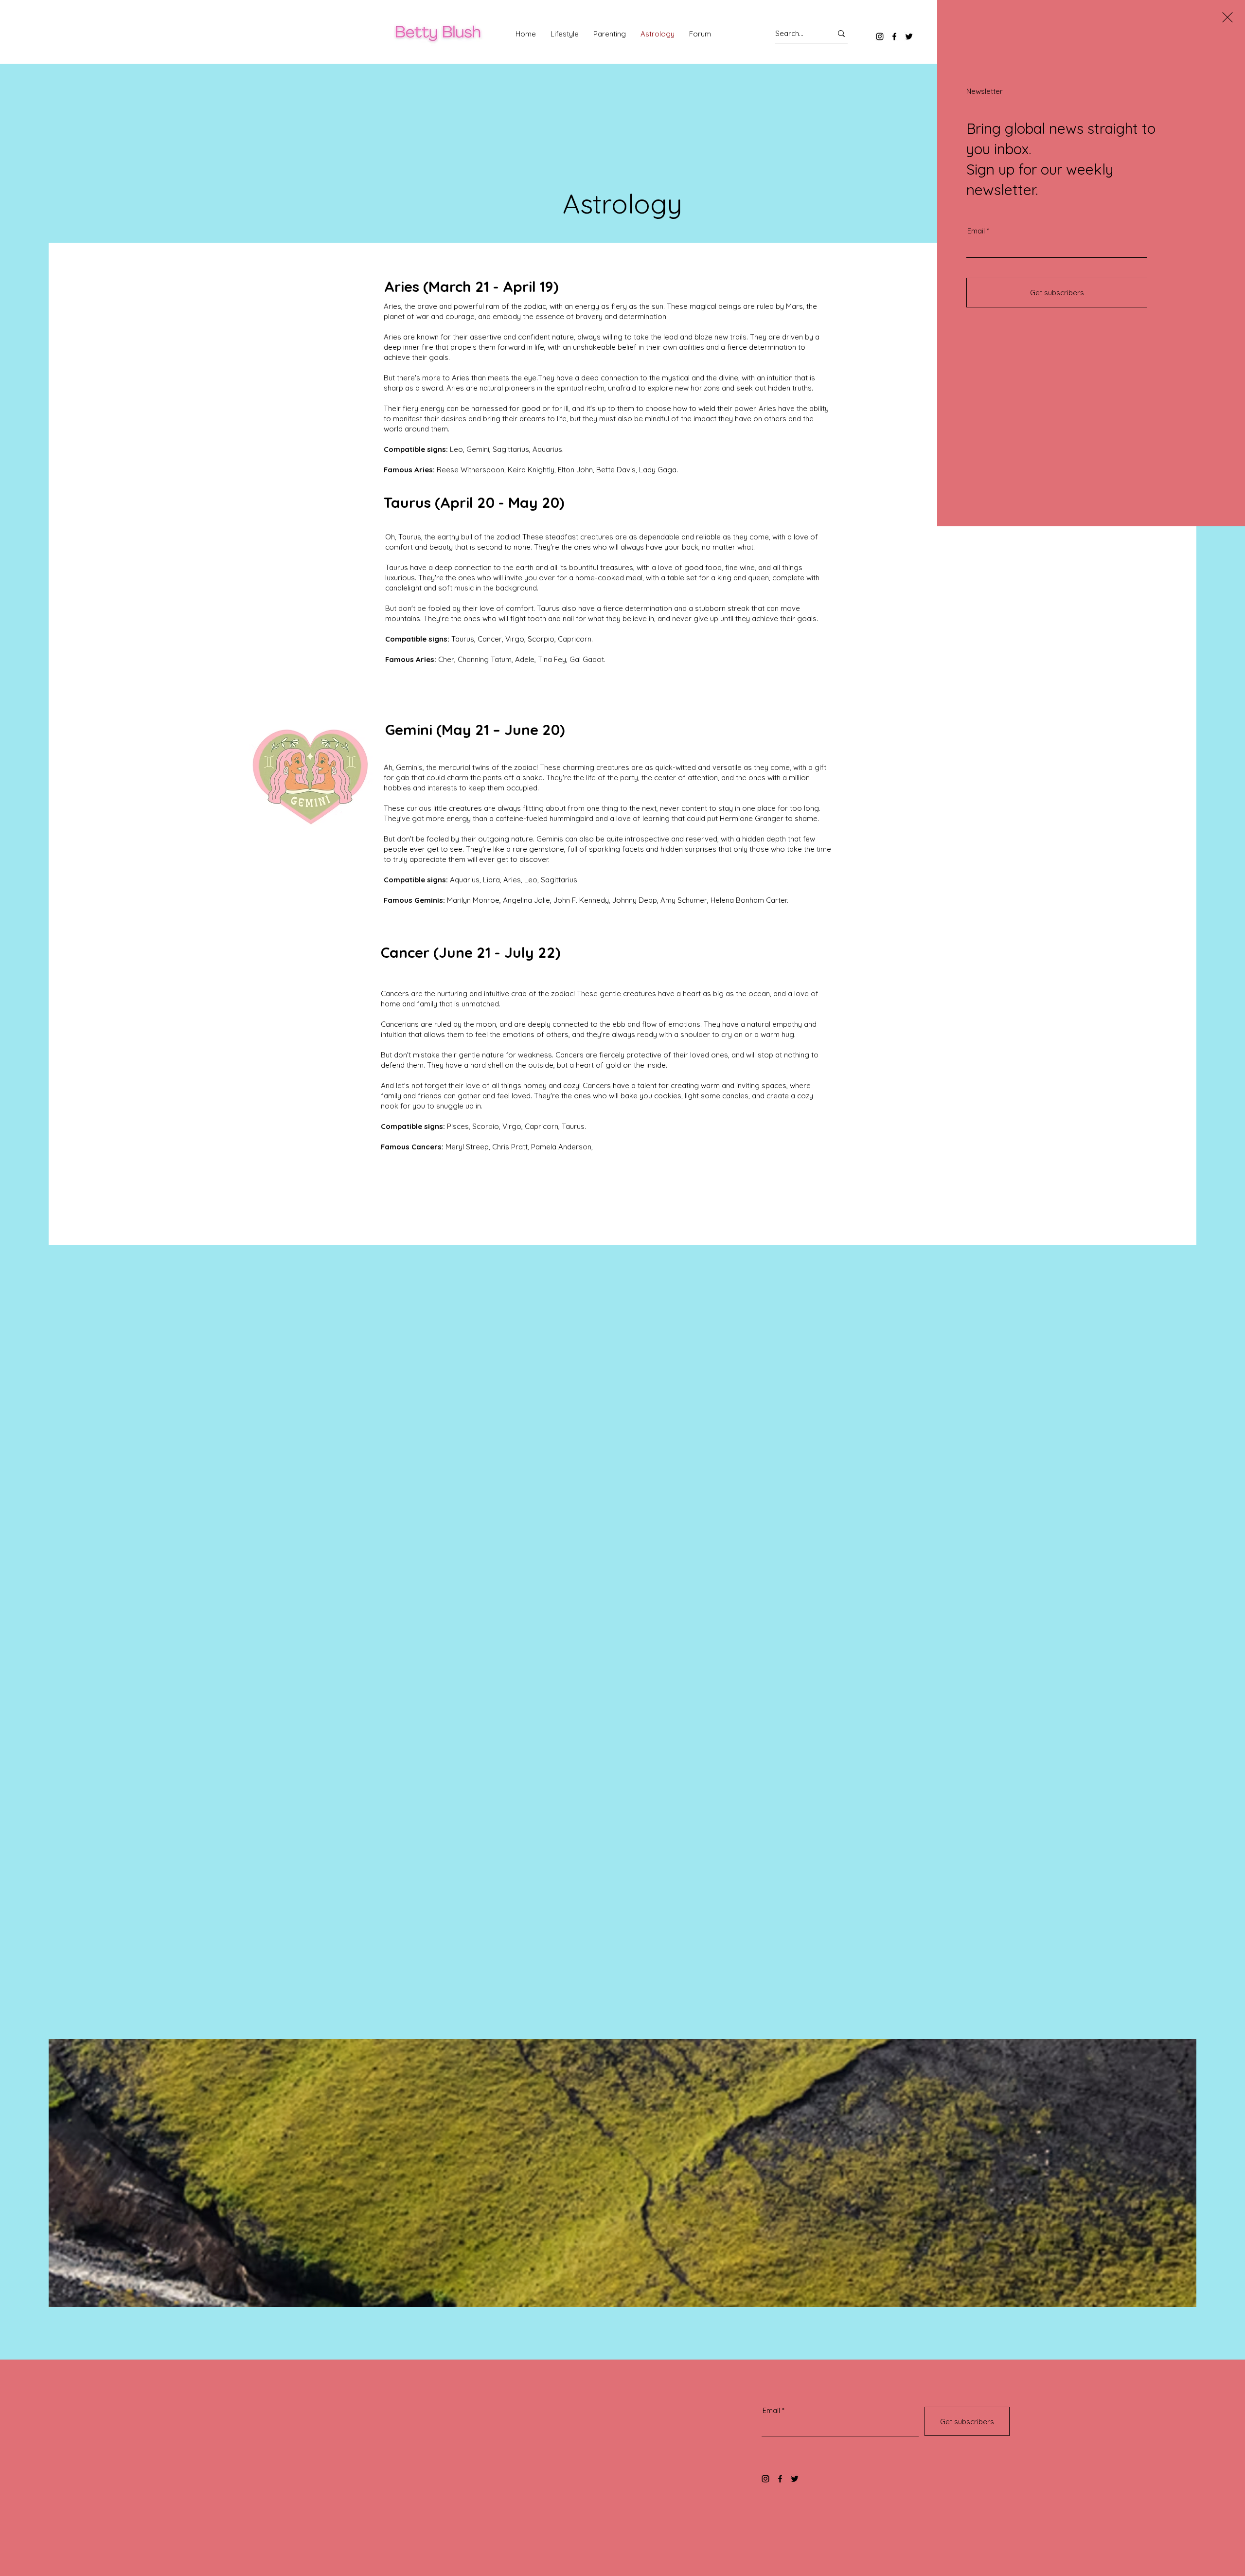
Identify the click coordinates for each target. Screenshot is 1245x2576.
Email (976, 231)
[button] (1227, 17)
